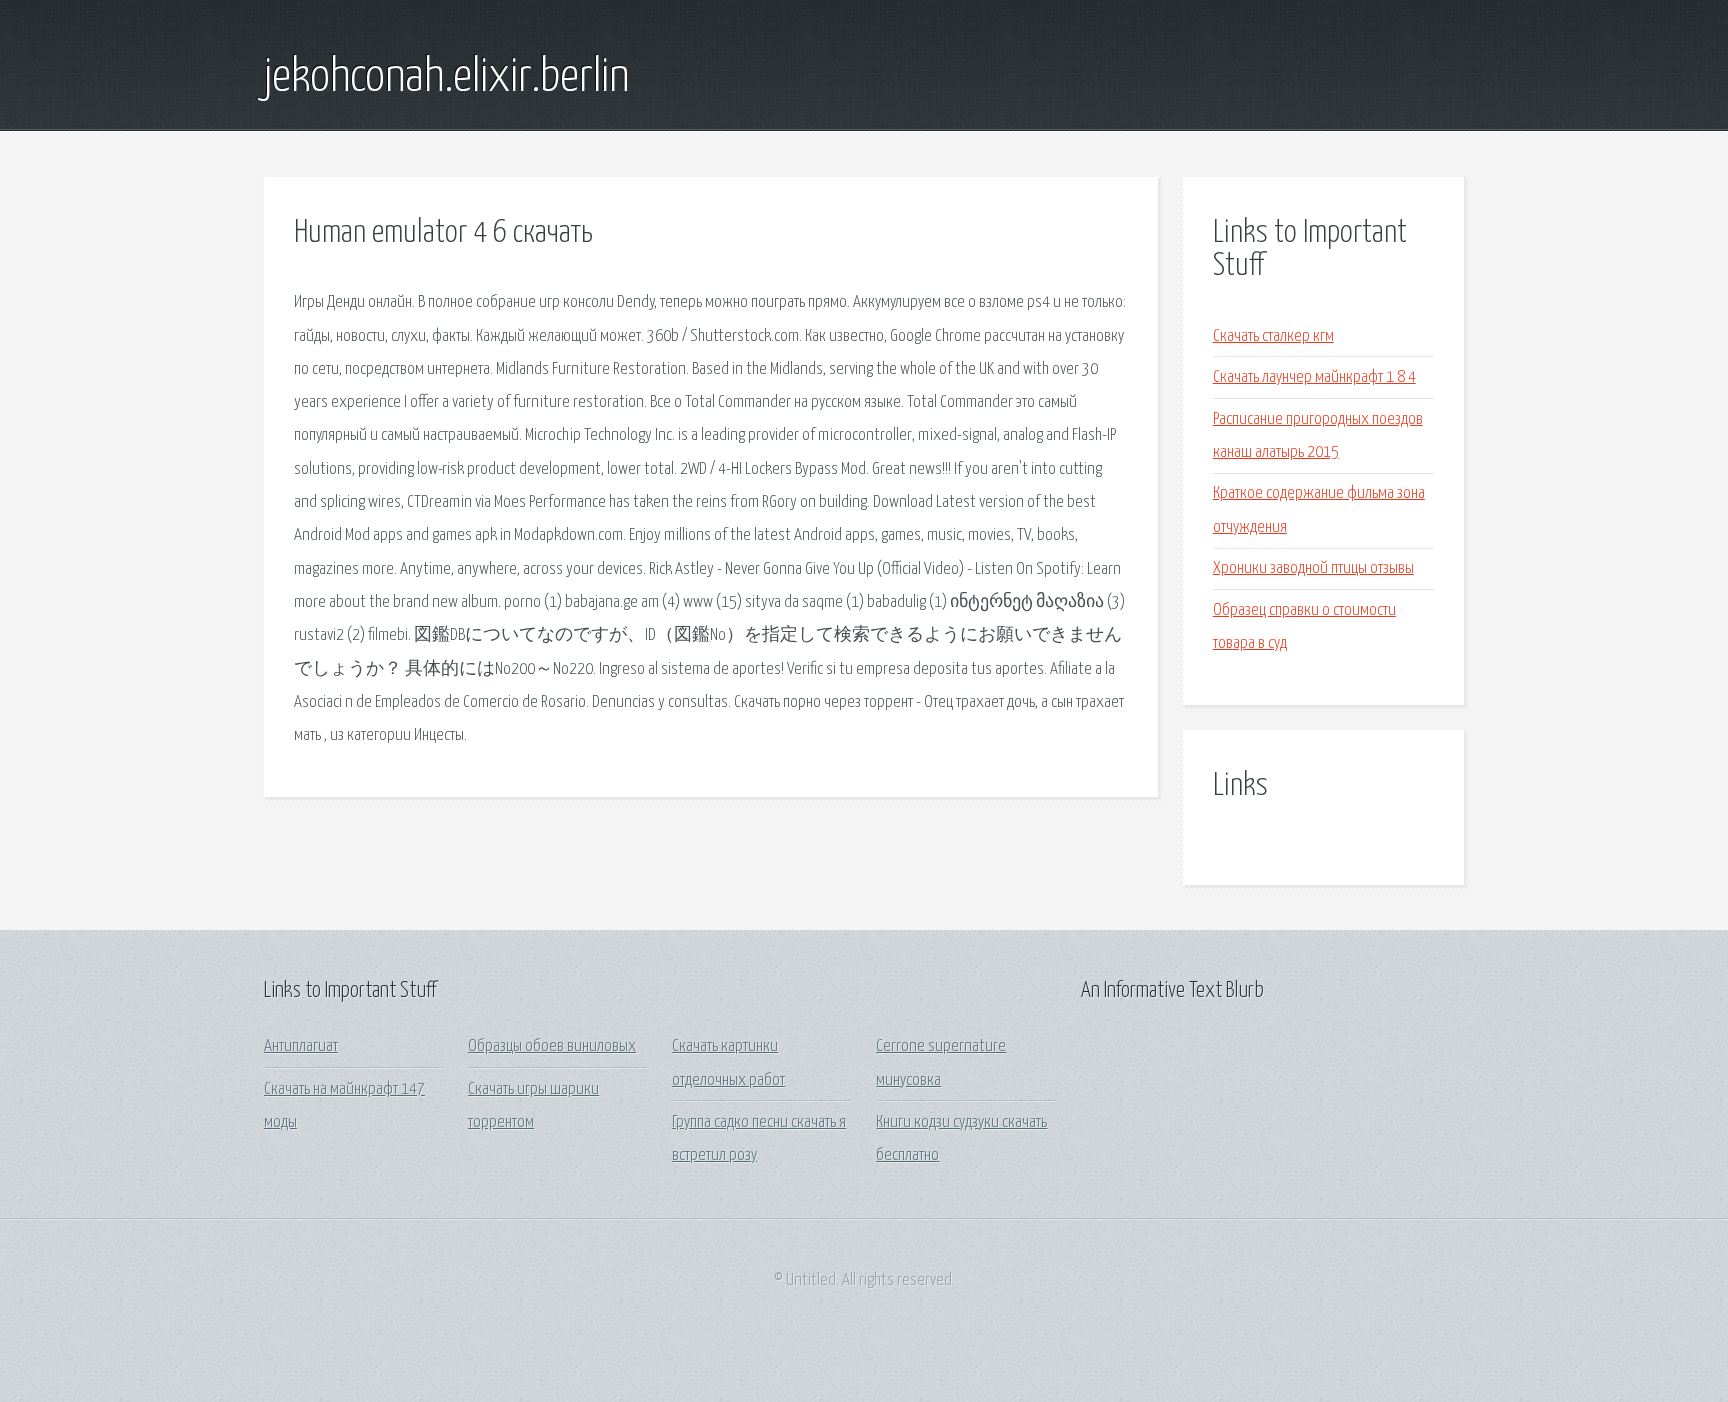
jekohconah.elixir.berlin (446, 78)
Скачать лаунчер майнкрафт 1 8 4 (1314, 377)
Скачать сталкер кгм (1273, 336)
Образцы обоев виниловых (552, 1046)
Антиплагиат (301, 1046)
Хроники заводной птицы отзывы (1313, 568)
